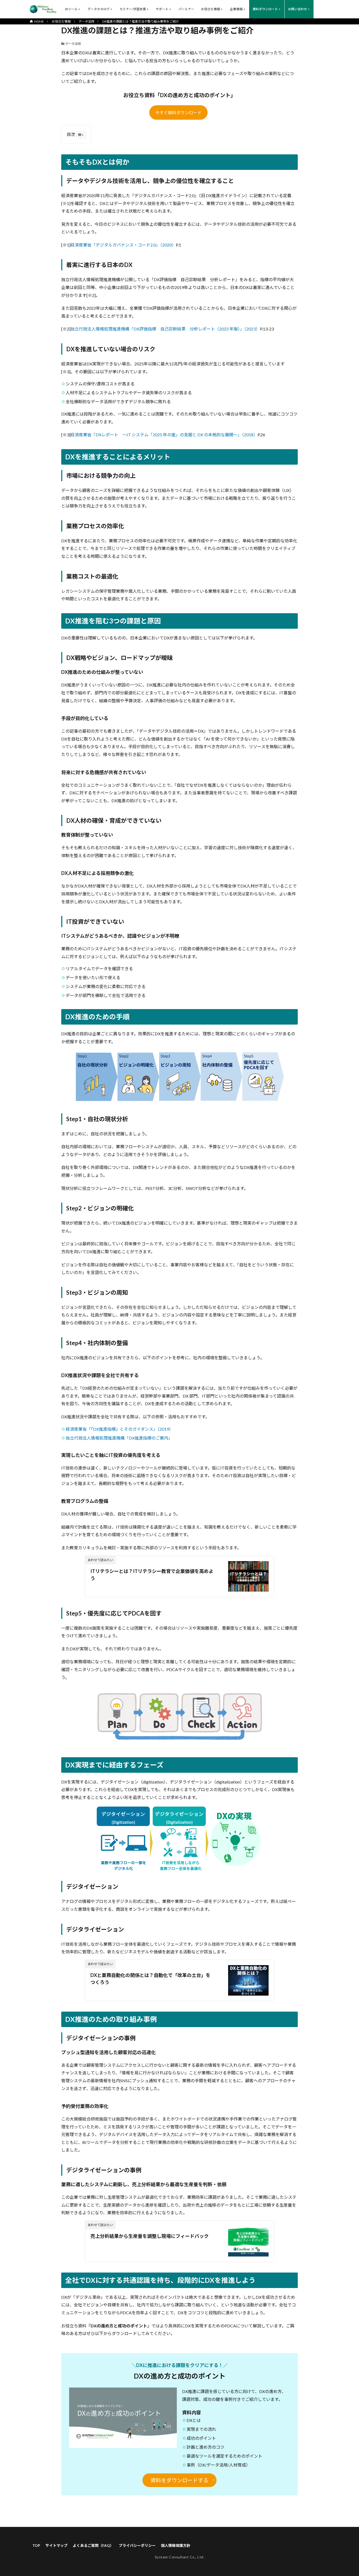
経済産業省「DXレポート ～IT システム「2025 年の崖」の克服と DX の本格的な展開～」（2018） (164, 435)
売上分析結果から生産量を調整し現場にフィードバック (150, 2236)
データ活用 (86, 21)
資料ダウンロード (265, 9)
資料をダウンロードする (179, 2480)
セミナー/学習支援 (133, 9)
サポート (162, 9)
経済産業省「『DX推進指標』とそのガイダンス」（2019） (119, 1429)
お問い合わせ (298, 9)
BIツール (71, 9)
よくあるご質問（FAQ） (93, 2545)
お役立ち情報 (211, 9)
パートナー (186, 9)
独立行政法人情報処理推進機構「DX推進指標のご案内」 (119, 1438)
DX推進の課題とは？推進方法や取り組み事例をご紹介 (141, 21)
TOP (36, 2545)
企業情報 (236, 9)
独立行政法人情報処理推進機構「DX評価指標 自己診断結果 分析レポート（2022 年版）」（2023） (165, 329)
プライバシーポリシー (137, 2545)
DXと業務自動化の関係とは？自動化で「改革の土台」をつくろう (150, 1979)
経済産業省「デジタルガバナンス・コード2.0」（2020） (123, 245)
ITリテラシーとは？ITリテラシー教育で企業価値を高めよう (152, 1575)
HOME (39, 21)
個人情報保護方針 (176, 2545)
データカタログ (99, 9)
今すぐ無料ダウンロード (178, 112)
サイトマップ (57, 2545)
